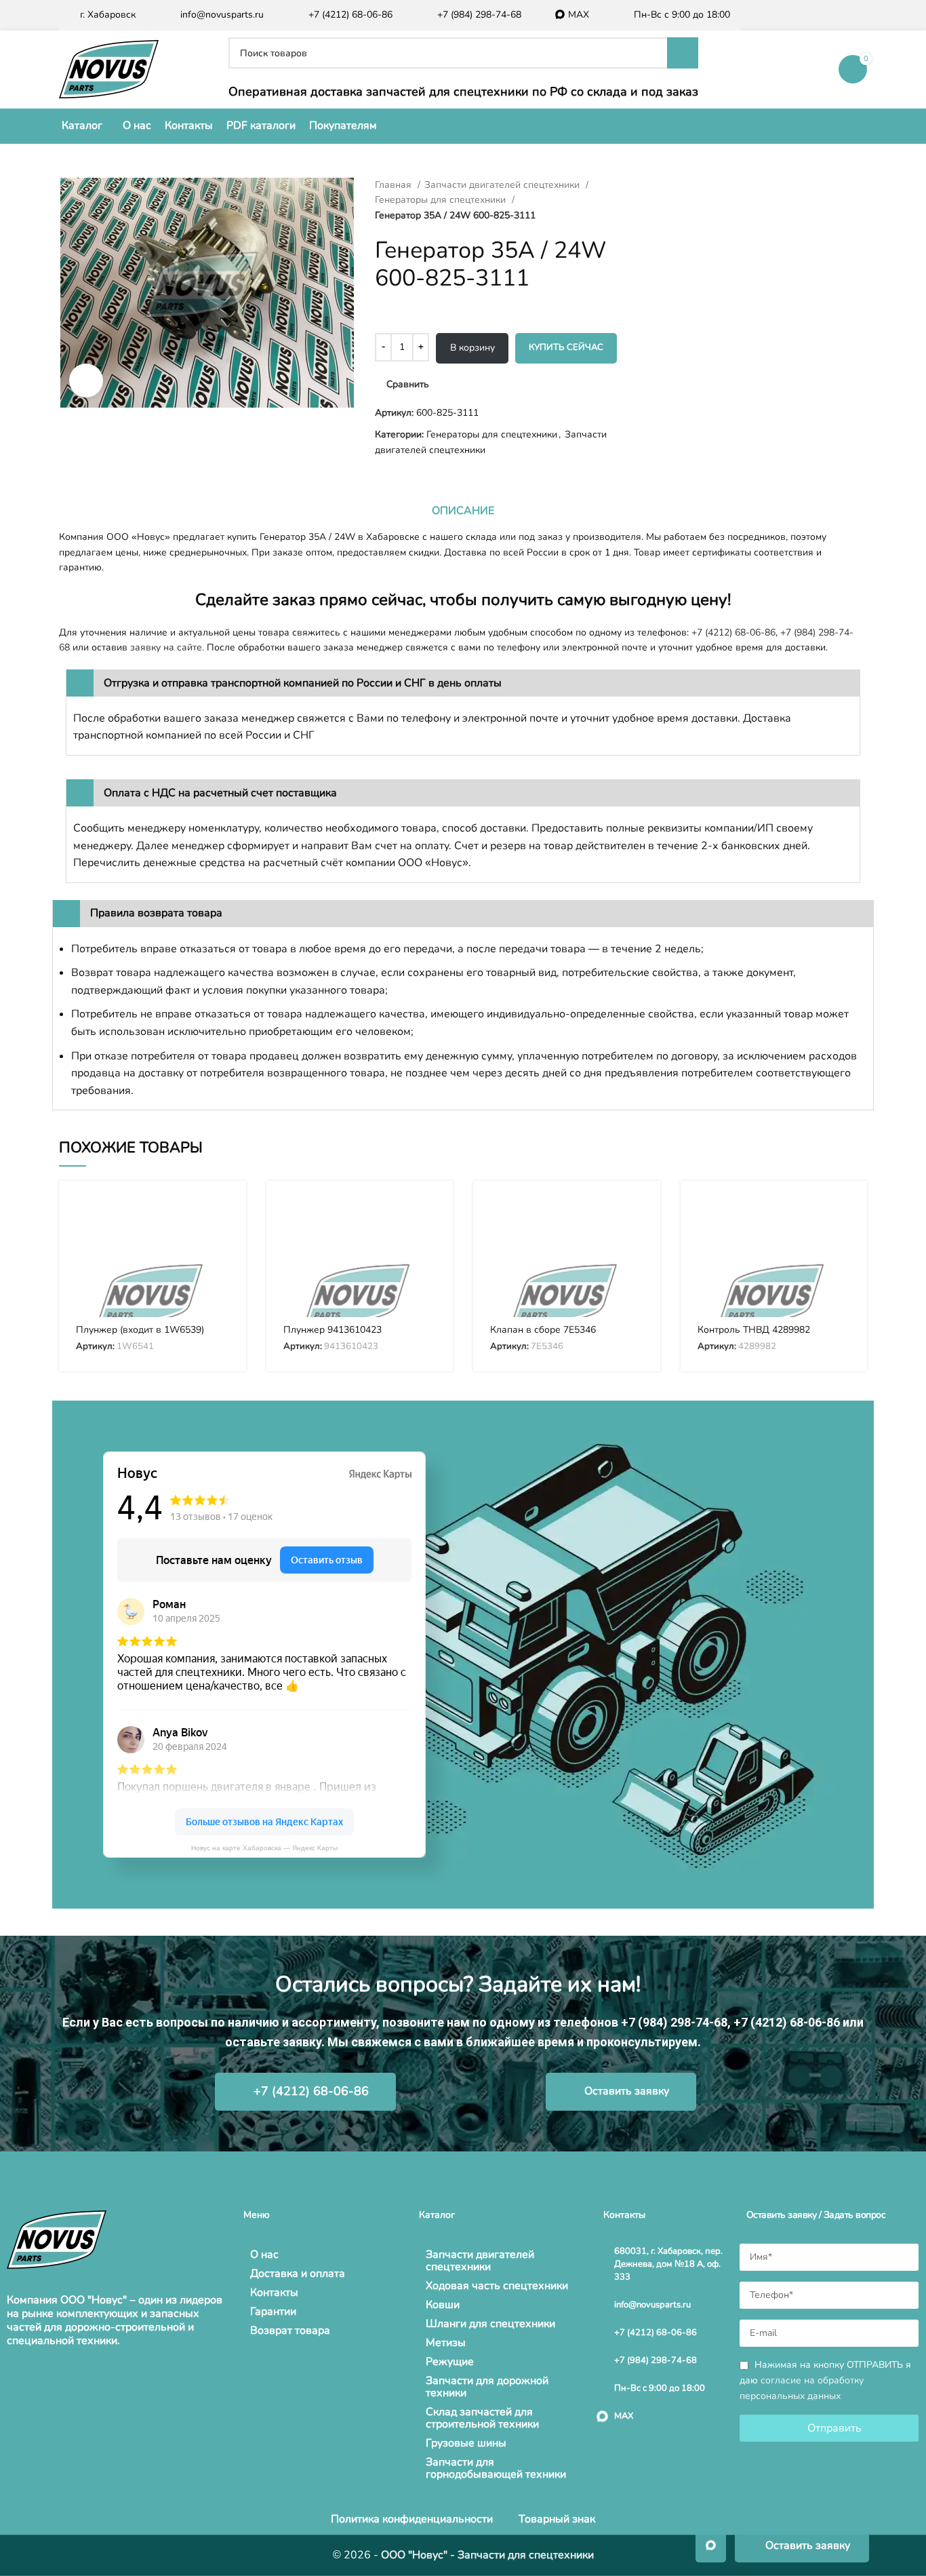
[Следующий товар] (680, 185)
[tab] (463, 511)
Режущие (450, 2362)
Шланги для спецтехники (490, 2324)
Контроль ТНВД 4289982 (754, 1330)
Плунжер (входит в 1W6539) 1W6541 (140, 1336)
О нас (264, 2255)
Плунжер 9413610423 (333, 1330)
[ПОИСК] (683, 53)
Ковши (443, 2305)
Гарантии (273, 2311)
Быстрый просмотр (226, 1244)
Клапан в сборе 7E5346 (543, 1330)
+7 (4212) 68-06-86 (733, 632)
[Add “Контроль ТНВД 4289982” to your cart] (847, 1213)
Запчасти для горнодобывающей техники (496, 2468)
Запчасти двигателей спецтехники (503, 185)
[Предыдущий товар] (653, 185)
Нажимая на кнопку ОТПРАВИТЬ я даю (825, 2380)
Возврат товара (290, 2330)
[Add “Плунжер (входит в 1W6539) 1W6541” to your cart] (226, 1213)
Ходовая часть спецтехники (497, 2286)
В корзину (472, 348)
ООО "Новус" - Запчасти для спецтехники (487, 2555)
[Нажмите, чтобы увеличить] (86, 380)
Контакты (274, 2292)
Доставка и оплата (298, 2273)
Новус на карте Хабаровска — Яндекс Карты (264, 1848)
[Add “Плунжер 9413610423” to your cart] (432, 1213)
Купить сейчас (566, 347)
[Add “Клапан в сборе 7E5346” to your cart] (640, 1213)
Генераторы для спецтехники (442, 200)
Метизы (446, 2343)
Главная (395, 185)
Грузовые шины (466, 2443)
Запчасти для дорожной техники (487, 2387)
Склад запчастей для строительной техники (482, 2418)
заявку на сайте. (167, 647)
